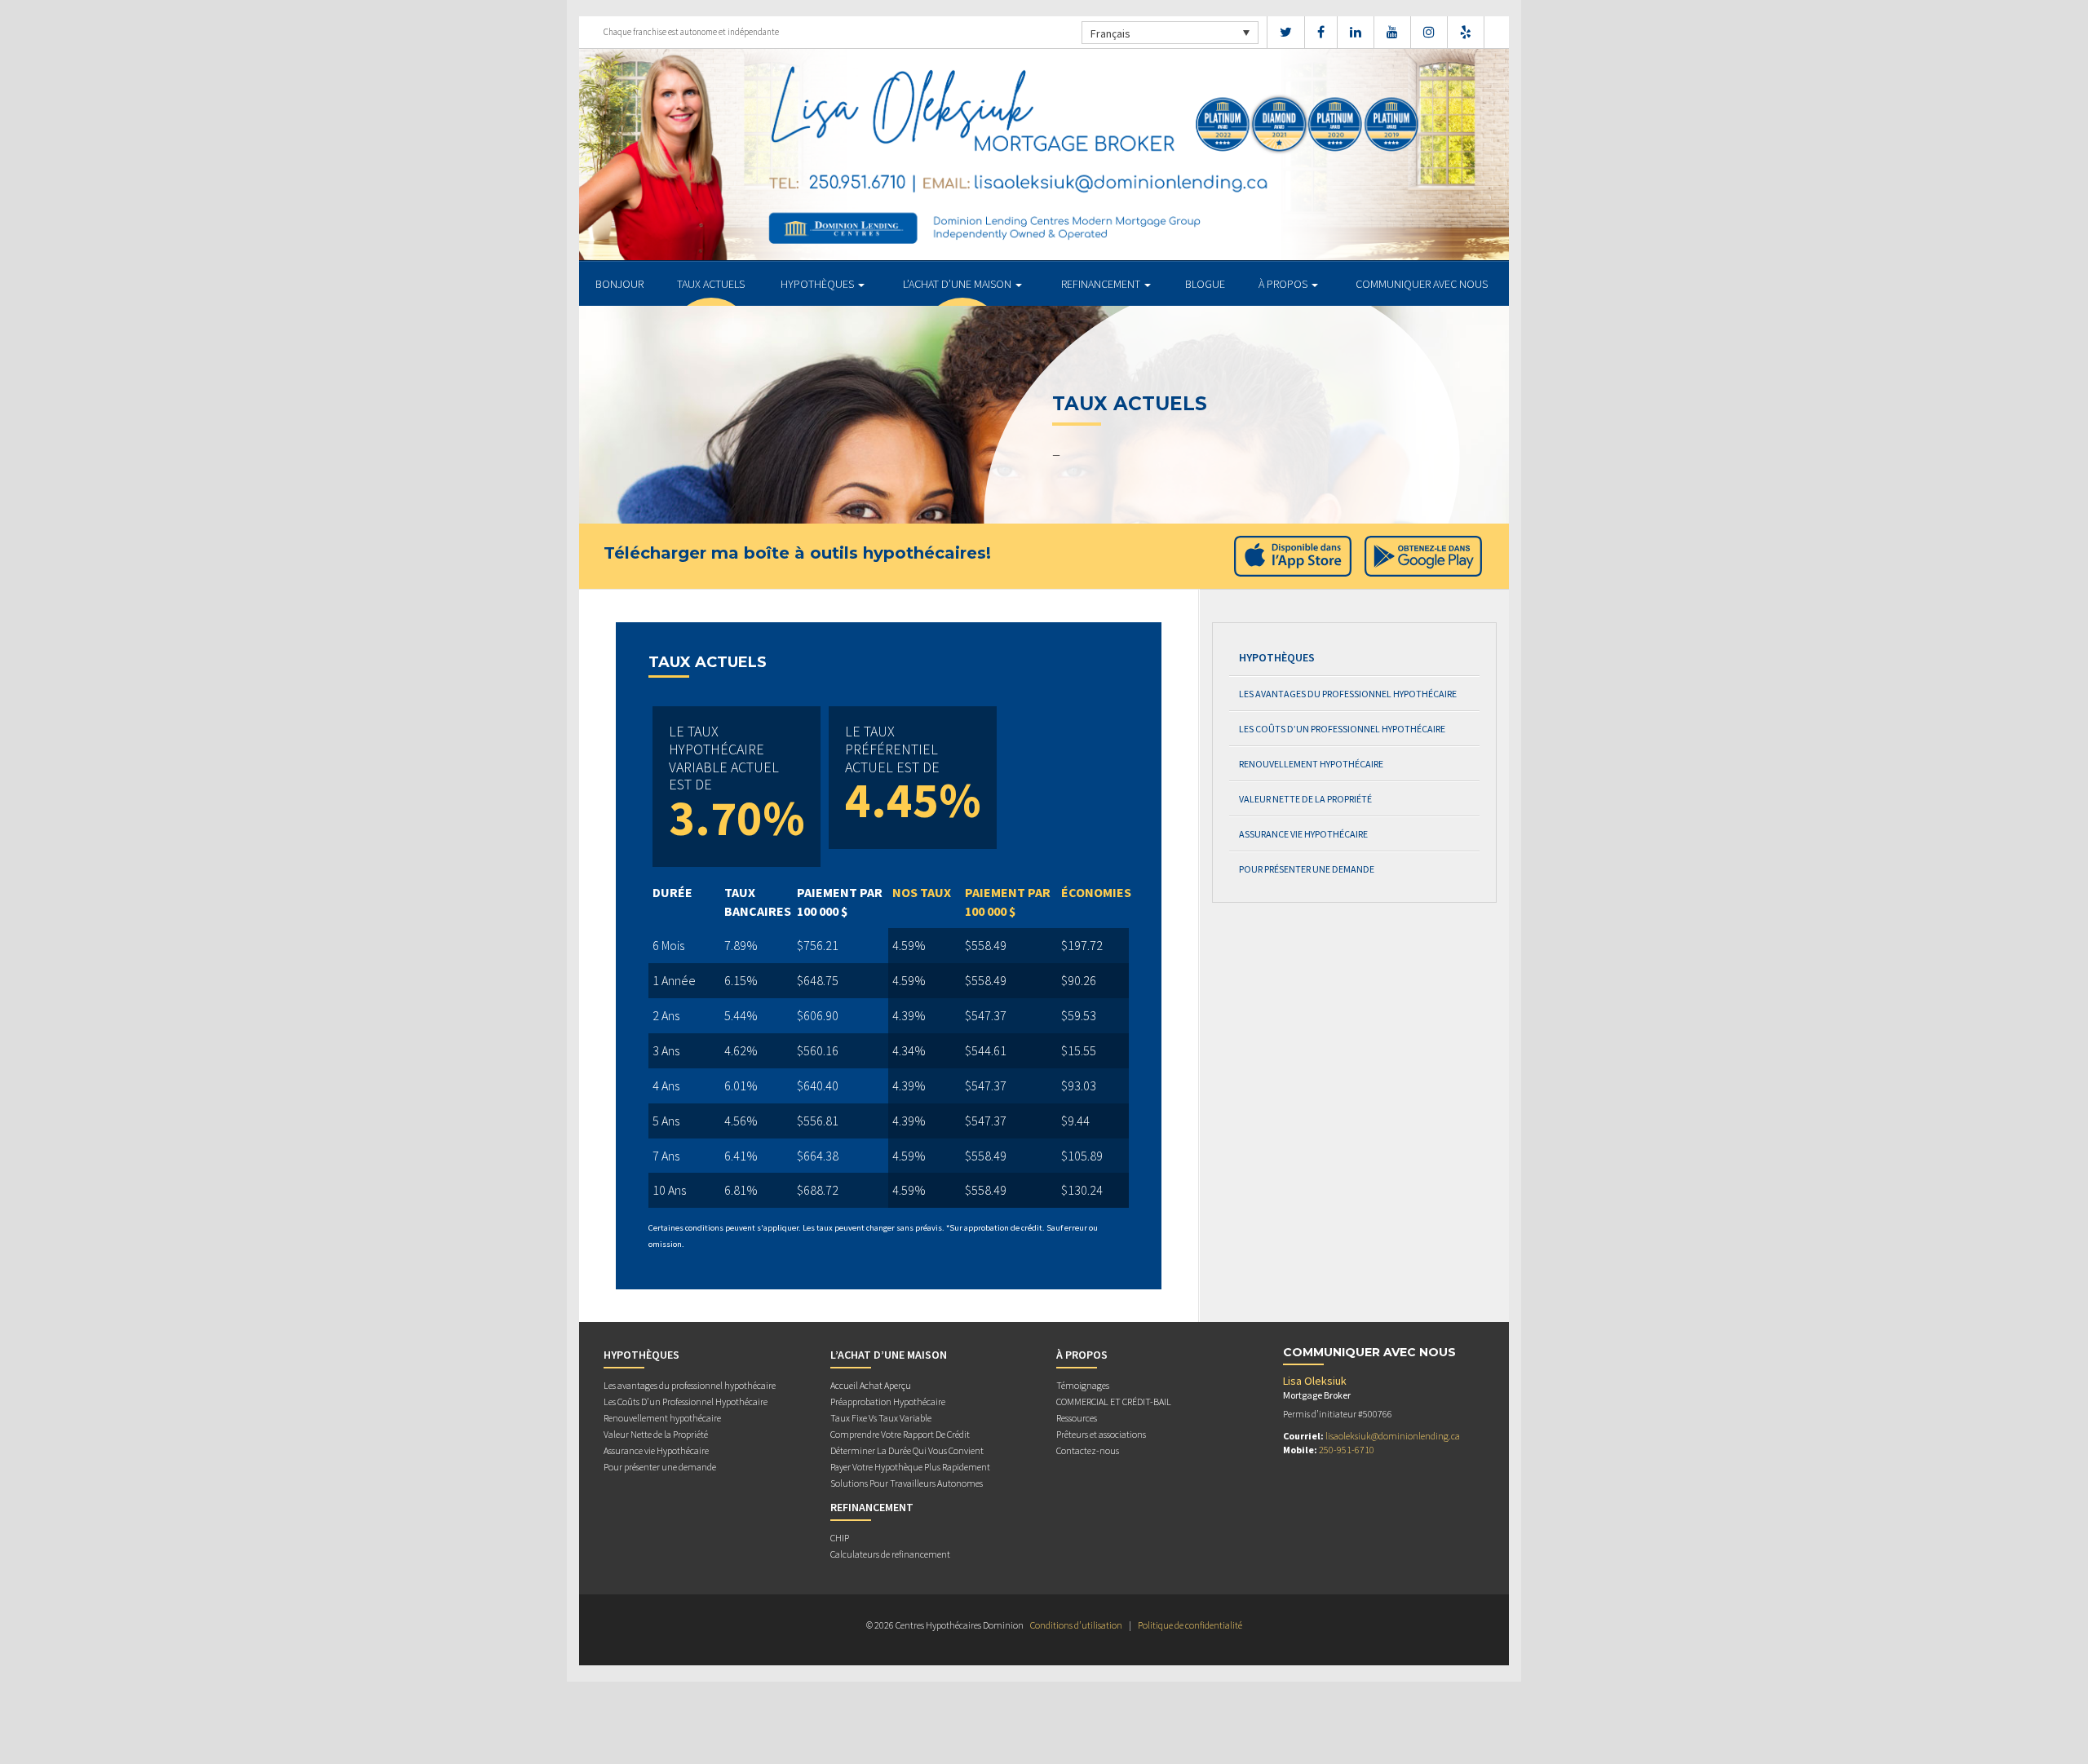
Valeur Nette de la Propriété (1305, 799)
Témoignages (1083, 1385)
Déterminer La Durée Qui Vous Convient (907, 1450)
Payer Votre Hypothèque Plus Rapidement (910, 1467)
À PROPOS (1284, 284)
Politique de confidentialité (1190, 1625)
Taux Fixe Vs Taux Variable (881, 1418)
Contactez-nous (1088, 1450)
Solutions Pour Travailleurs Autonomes (907, 1483)
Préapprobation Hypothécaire (888, 1401)
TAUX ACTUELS (711, 284)
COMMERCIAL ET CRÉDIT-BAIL (1114, 1401)
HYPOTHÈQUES (818, 284)
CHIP (840, 1538)
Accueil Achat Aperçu (871, 1385)
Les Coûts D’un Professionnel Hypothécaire (1342, 729)
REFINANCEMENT (1102, 284)
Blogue (1205, 284)
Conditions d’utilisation (1076, 1625)
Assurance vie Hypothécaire (1303, 834)
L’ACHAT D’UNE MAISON (958, 284)
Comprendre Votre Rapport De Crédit (900, 1434)
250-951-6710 (1347, 1450)
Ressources (1077, 1418)
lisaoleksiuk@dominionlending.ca (1393, 1436)
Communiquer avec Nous (1422, 284)
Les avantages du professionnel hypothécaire (1348, 694)
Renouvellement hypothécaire (1311, 764)
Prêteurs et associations (1101, 1434)
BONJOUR (619, 284)
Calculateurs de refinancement (890, 1554)
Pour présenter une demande (1307, 869)
